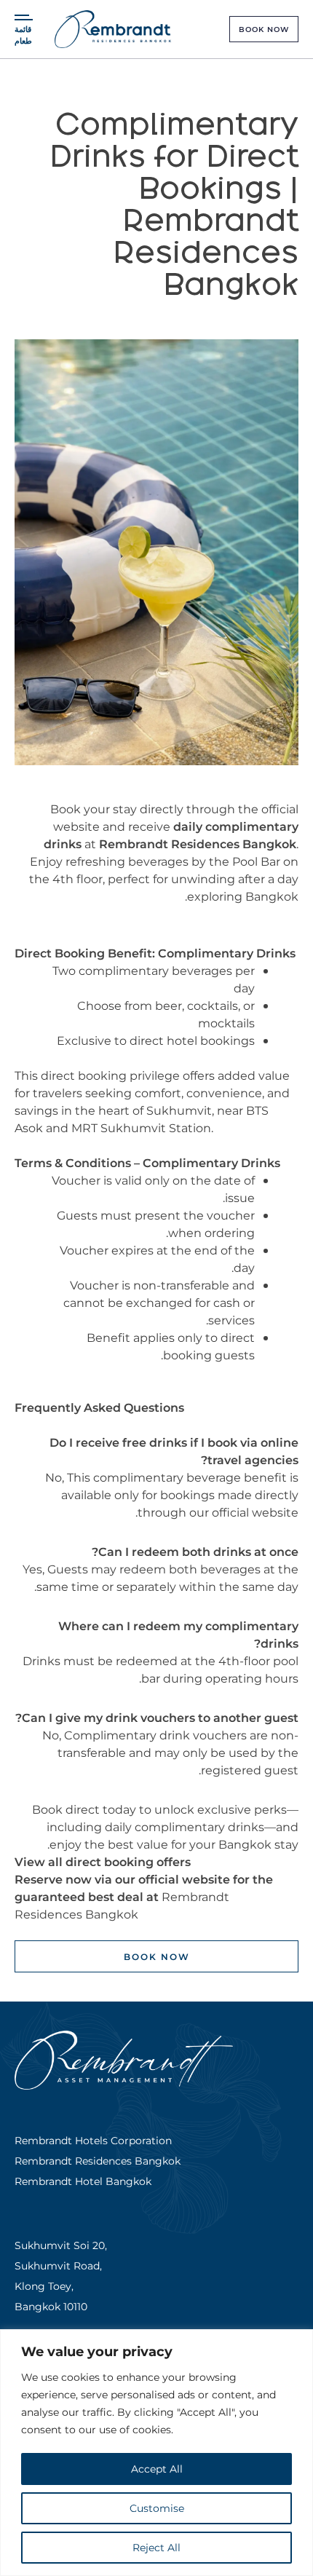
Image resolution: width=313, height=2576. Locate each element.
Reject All (156, 2547)
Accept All (157, 2469)
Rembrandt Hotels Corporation (93, 2140)
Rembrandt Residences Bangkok (198, 843)
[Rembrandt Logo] (113, 29)
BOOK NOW (264, 29)
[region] (156, 2453)
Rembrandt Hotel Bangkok (83, 2181)
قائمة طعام (23, 35)
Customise (157, 2508)
